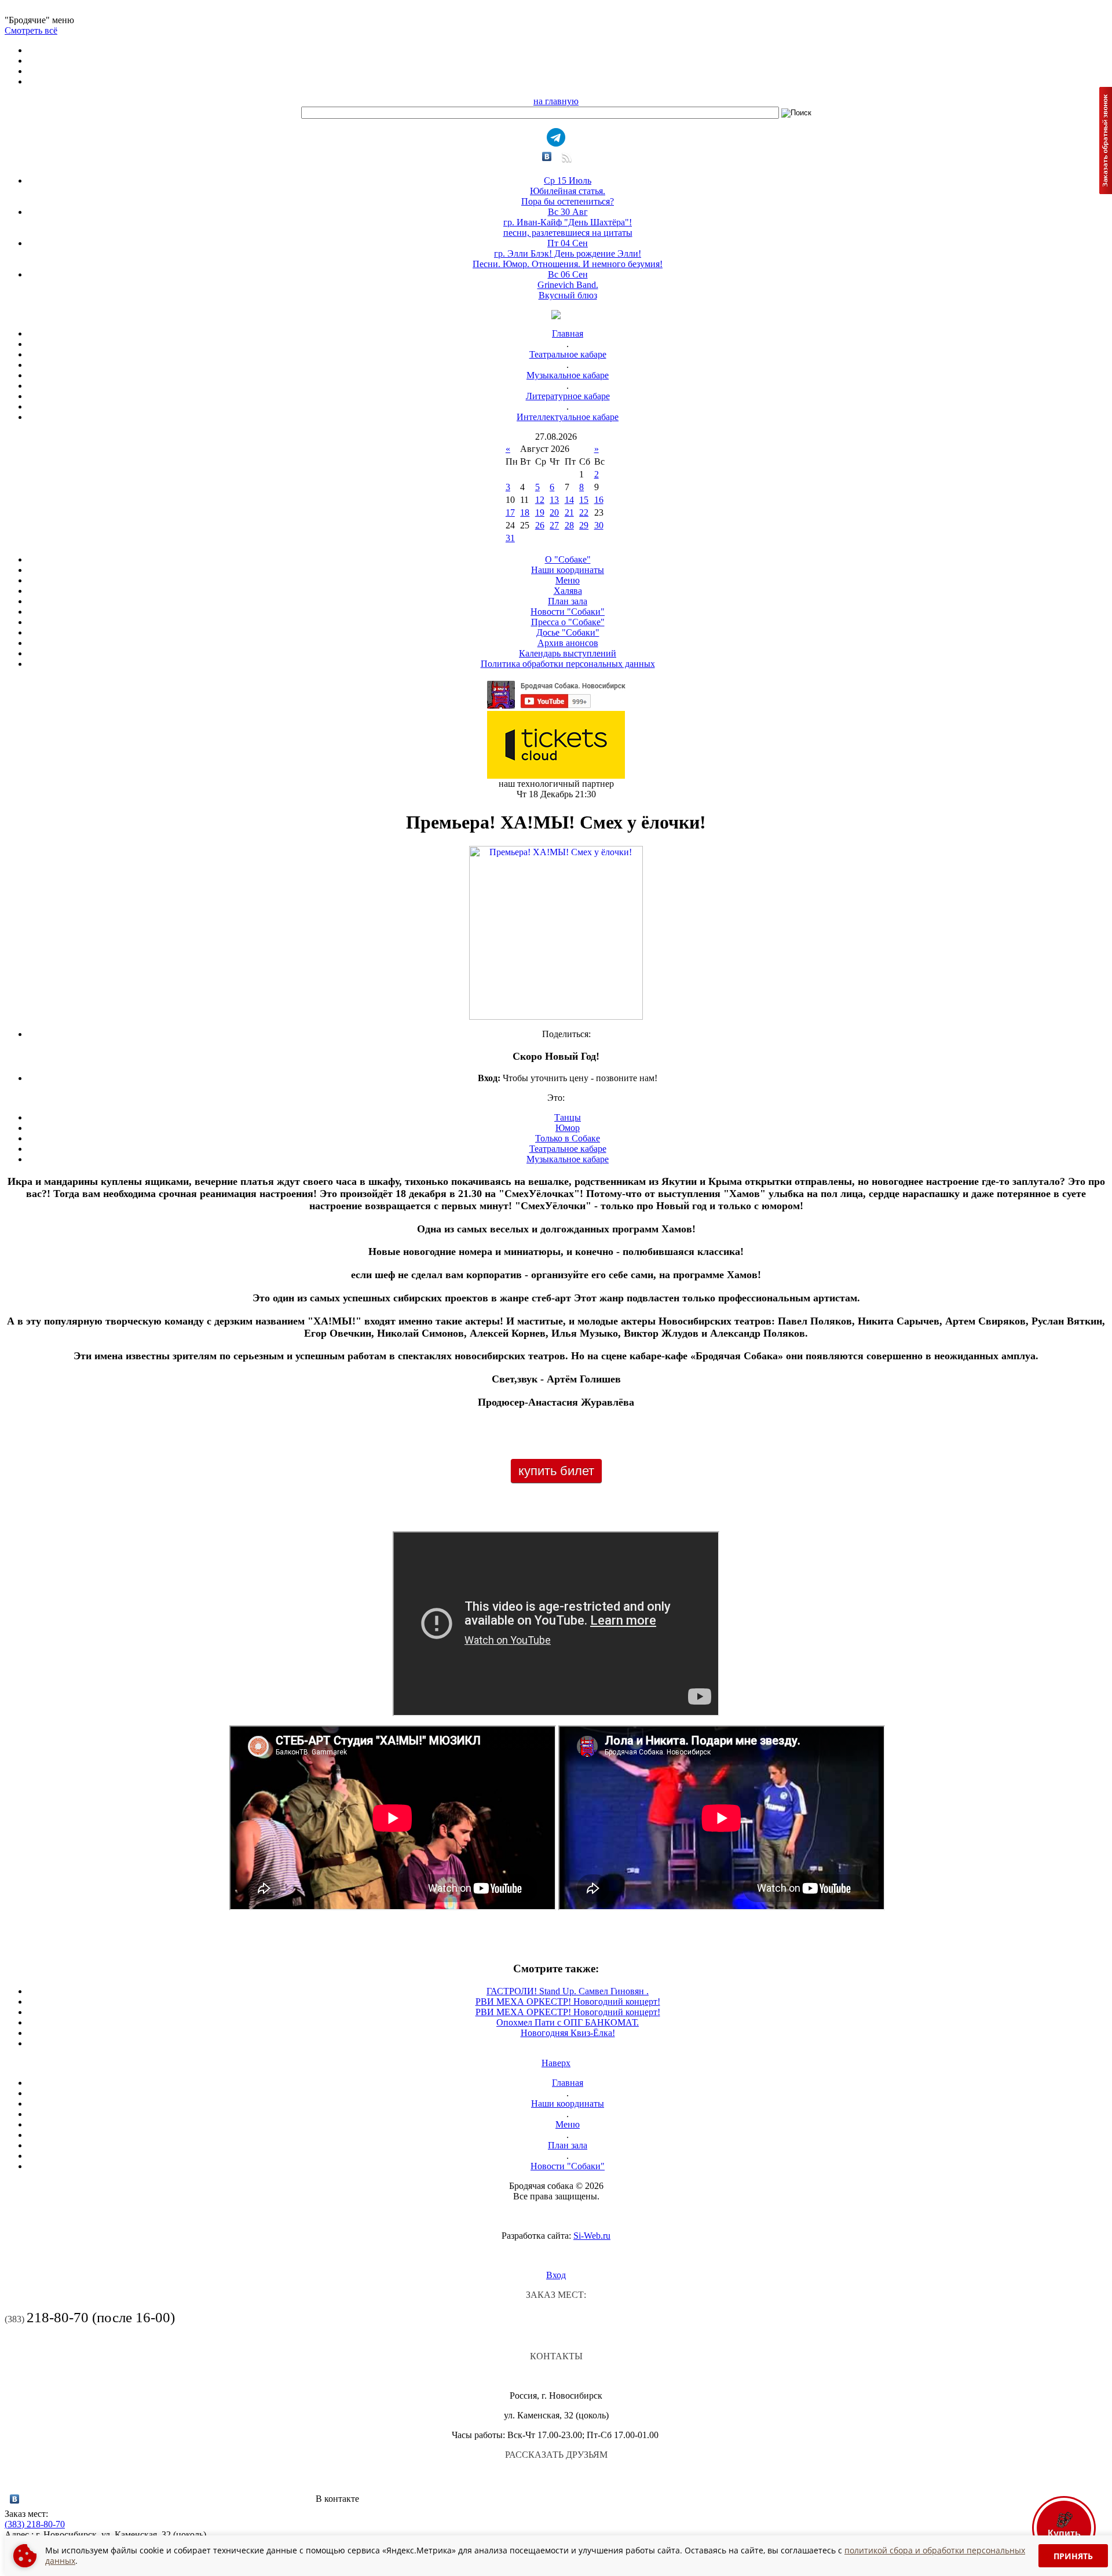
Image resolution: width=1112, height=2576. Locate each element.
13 (554, 500)
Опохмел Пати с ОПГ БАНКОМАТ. (568, 2022)
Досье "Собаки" (568, 632)
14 (569, 500)
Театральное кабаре (568, 354)
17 (510, 512)
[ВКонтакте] (547, 156)
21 (569, 512)
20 (554, 512)
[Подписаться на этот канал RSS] (566, 161)
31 (510, 538)
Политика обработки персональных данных (568, 664)
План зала (568, 601)
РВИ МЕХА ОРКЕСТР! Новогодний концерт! (568, 2002)
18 (525, 512)
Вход (556, 2275)
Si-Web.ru (592, 2236)
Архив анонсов (568, 643)
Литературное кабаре (568, 396)
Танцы (568, 1117)
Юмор (568, 1128)
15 (584, 500)
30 (599, 525)
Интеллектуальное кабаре (568, 417)
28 (569, 525)
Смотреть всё (31, 30)
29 (584, 525)
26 (540, 525)
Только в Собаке (568, 1138)
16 (599, 500)
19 (540, 512)
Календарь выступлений (568, 653)
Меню (568, 580)
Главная (568, 333)
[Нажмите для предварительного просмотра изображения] (556, 1017)
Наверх (556, 2063)
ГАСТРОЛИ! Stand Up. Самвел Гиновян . (568, 1991)
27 (554, 525)
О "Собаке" (568, 559)
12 (540, 500)
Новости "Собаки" (568, 612)
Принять (1073, 2556)
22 (584, 512)
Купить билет (556, 1471)
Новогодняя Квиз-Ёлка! (568, 2033)
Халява (568, 591)
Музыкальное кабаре (568, 375)
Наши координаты (568, 570)
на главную (556, 101)
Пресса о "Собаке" (568, 622)
